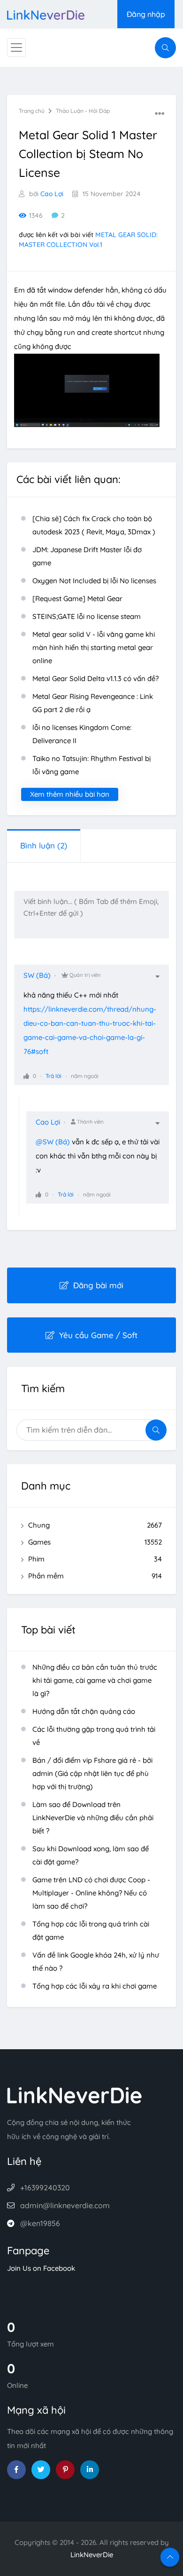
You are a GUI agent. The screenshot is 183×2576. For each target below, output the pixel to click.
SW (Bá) (37, 975)
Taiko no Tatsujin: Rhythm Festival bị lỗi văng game (91, 765)
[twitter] (41, 2470)
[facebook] (16, 2470)
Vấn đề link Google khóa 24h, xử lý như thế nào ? (96, 1962)
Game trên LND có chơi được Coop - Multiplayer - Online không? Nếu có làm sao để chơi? (91, 1893)
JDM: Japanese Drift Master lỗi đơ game (87, 556)
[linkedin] (90, 2470)
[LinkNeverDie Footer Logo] (75, 2095)
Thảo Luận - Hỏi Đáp (83, 111)
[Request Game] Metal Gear (77, 598)
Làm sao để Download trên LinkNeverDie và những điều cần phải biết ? (93, 1818)
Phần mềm (95, 1576)
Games (95, 1542)
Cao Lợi (52, 194)
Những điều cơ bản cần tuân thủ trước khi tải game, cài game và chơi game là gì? (95, 1680)
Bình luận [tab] (44, 845)
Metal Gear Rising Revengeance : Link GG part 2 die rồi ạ (93, 703)
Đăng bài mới (98, 1285)
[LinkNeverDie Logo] (46, 14)
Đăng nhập (146, 14)
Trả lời (53, 1076)
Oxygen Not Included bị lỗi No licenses (94, 581)
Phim (95, 1559)
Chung (95, 1525)
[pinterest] (65, 2470)
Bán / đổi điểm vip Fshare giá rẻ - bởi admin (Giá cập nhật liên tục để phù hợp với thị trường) (92, 1773)
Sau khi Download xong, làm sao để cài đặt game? (91, 1855)
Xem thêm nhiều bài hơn (70, 794)
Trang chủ (32, 111)
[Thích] (26, 1076)
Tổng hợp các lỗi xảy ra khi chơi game (95, 1986)
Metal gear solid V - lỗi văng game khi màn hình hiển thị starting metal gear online (94, 647)
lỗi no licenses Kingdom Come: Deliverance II (82, 734)
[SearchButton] (165, 48)
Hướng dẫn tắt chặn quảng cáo (84, 1711)
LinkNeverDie (92, 2555)
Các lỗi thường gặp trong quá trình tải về (94, 1736)
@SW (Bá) (53, 1142)
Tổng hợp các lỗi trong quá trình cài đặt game (91, 1930)
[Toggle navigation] (16, 48)
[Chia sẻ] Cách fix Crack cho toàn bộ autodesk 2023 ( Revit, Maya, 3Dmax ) (94, 525)
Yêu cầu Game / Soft (98, 1335)
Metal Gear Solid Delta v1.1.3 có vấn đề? (95, 678)
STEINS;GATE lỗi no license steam (87, 616)
